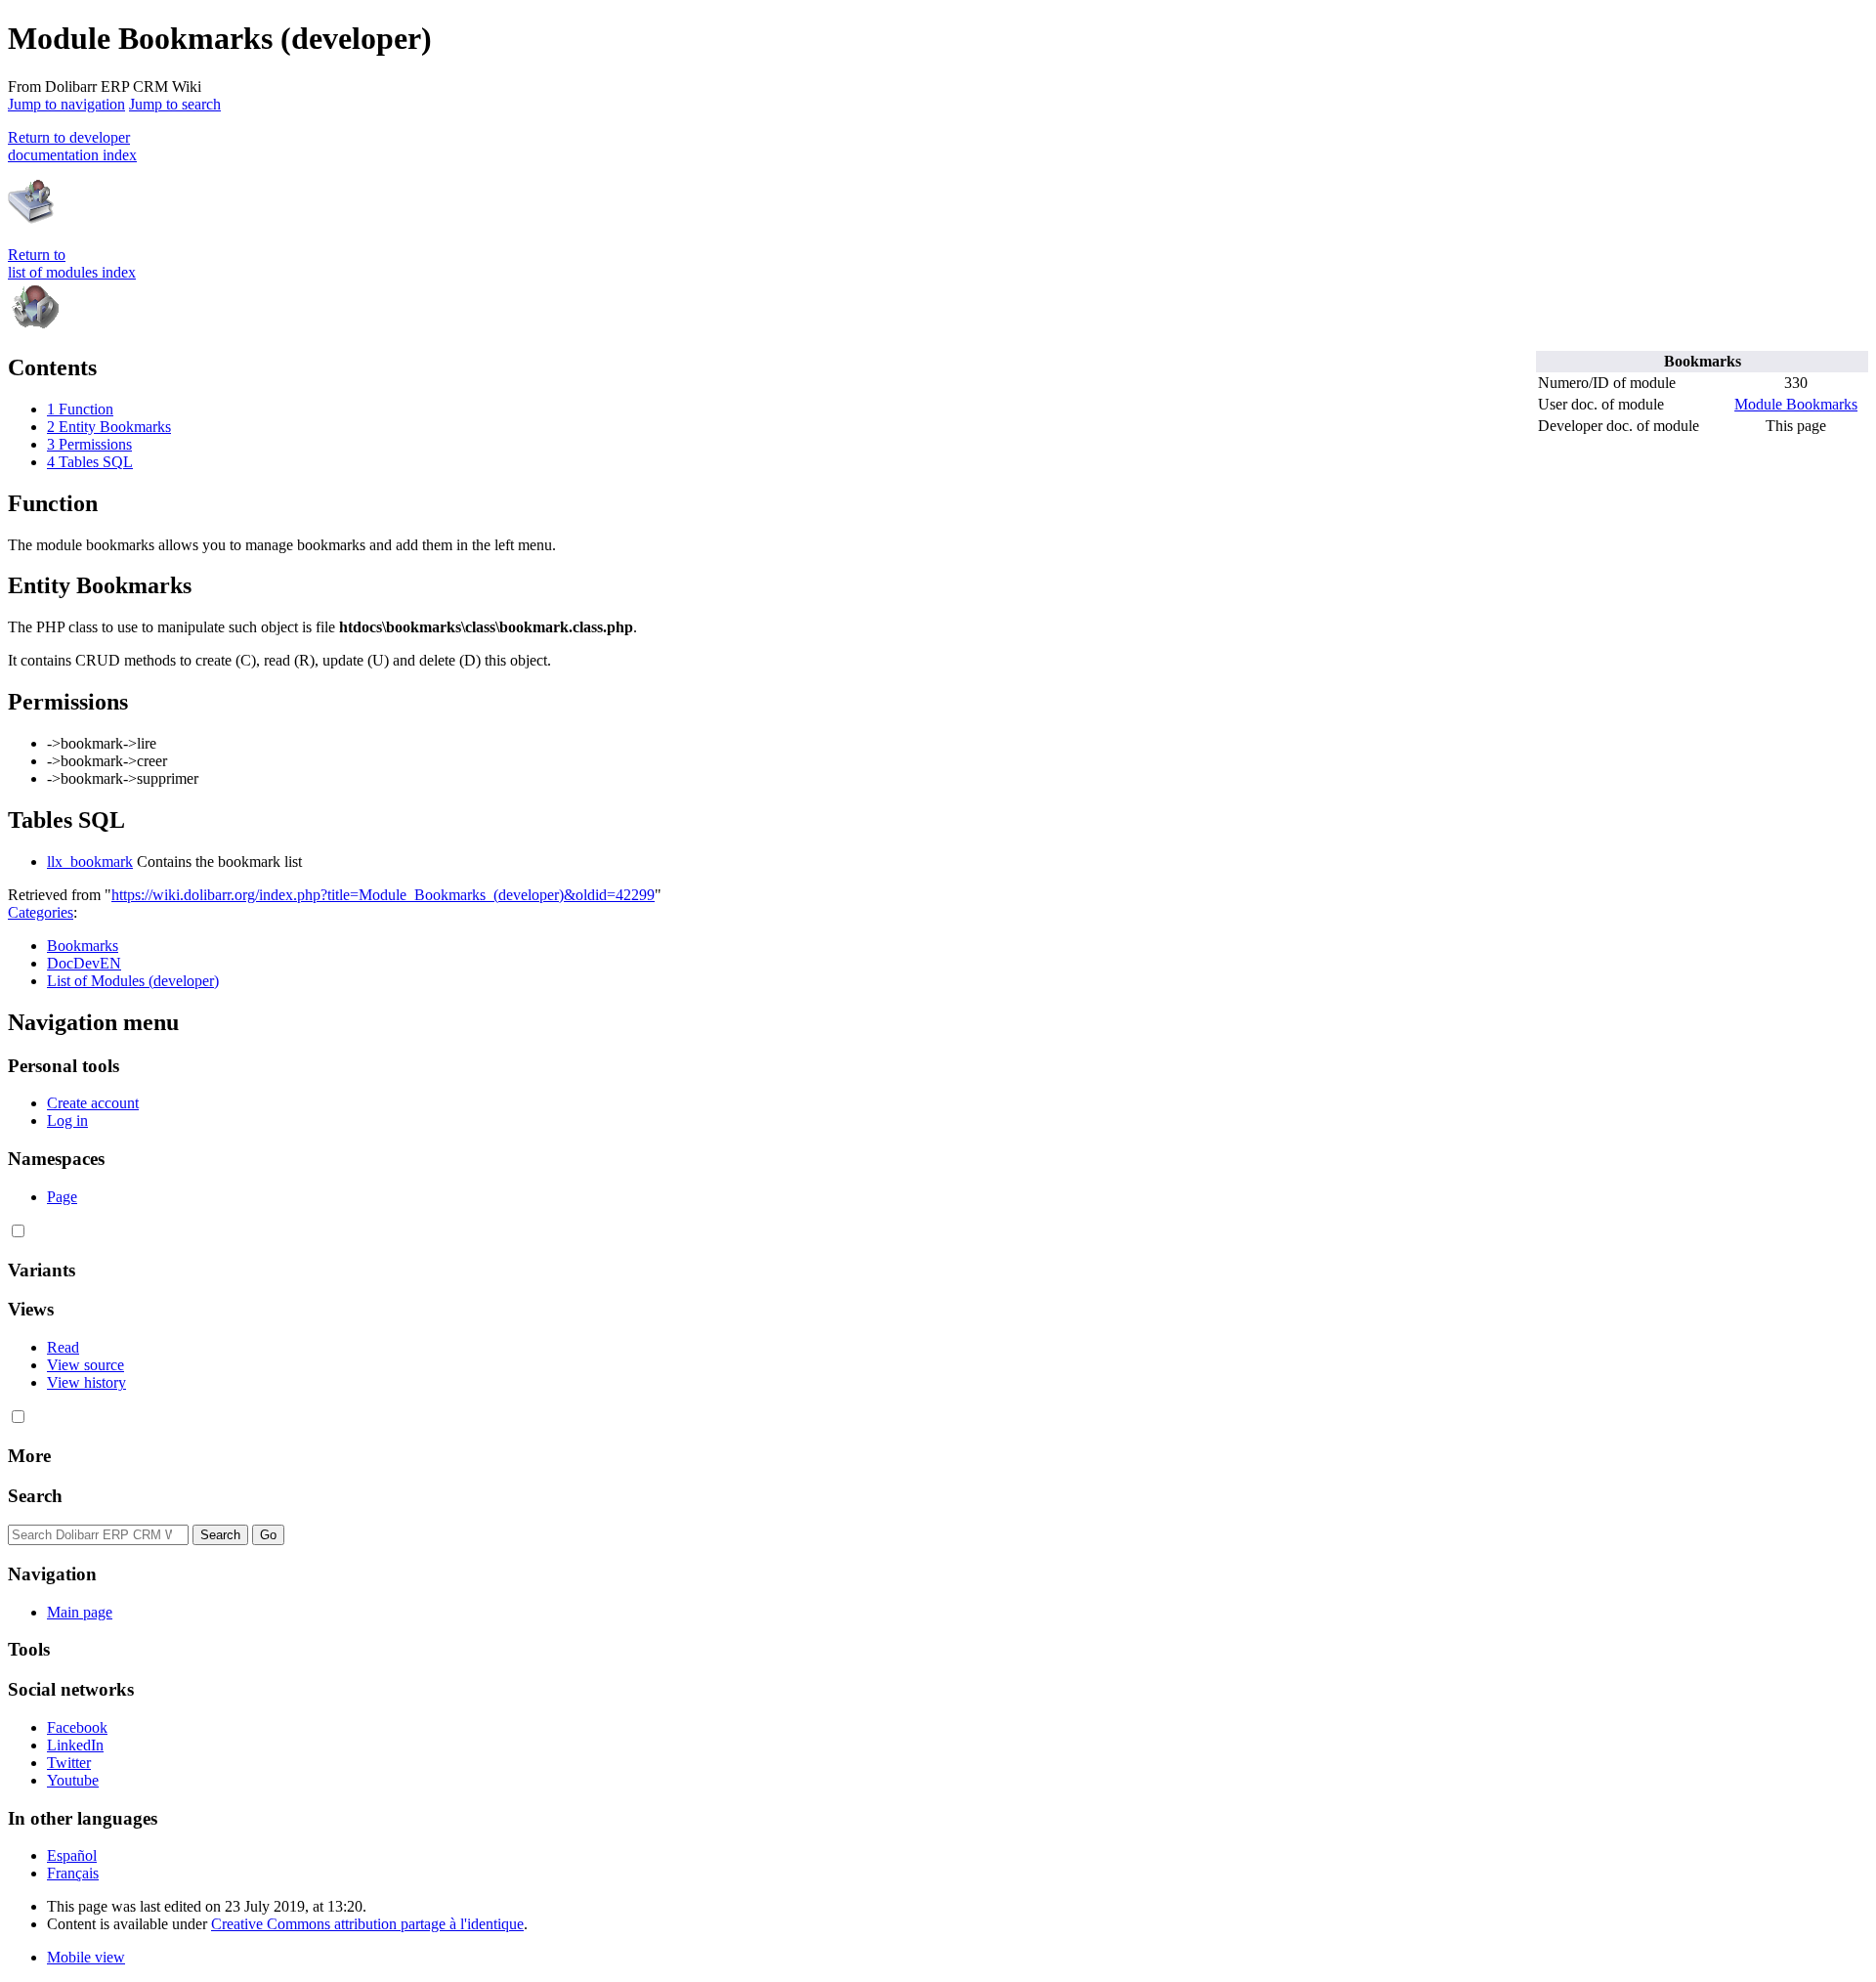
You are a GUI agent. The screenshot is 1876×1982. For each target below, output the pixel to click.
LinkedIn (75, 1745)
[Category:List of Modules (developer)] (35, 326)
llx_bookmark (90, 862)
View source (85, 1365)
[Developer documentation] (31, 221)
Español (72, 1855)
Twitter (69, 1763)
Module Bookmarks (1796, 404)
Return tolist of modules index (72, 263)
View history (86, 1382)
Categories (41, 912)
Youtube (73, 1780)
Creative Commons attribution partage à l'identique (367, 1924)
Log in (67, 1120)
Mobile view (86, 1957)
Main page (80, 1612)
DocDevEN (84, 963)
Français (73, 1873)
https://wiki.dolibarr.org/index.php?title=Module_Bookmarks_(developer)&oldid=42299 (383, 895)
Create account (93, 1103)
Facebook (77, 1727)
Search (35, 1496)
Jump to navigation (66, 104)
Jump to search (175, 104)
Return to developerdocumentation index (72, 146)
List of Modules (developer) (133, 981)
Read (63, 1347)
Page (62, 1197)
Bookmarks (83, 946)
